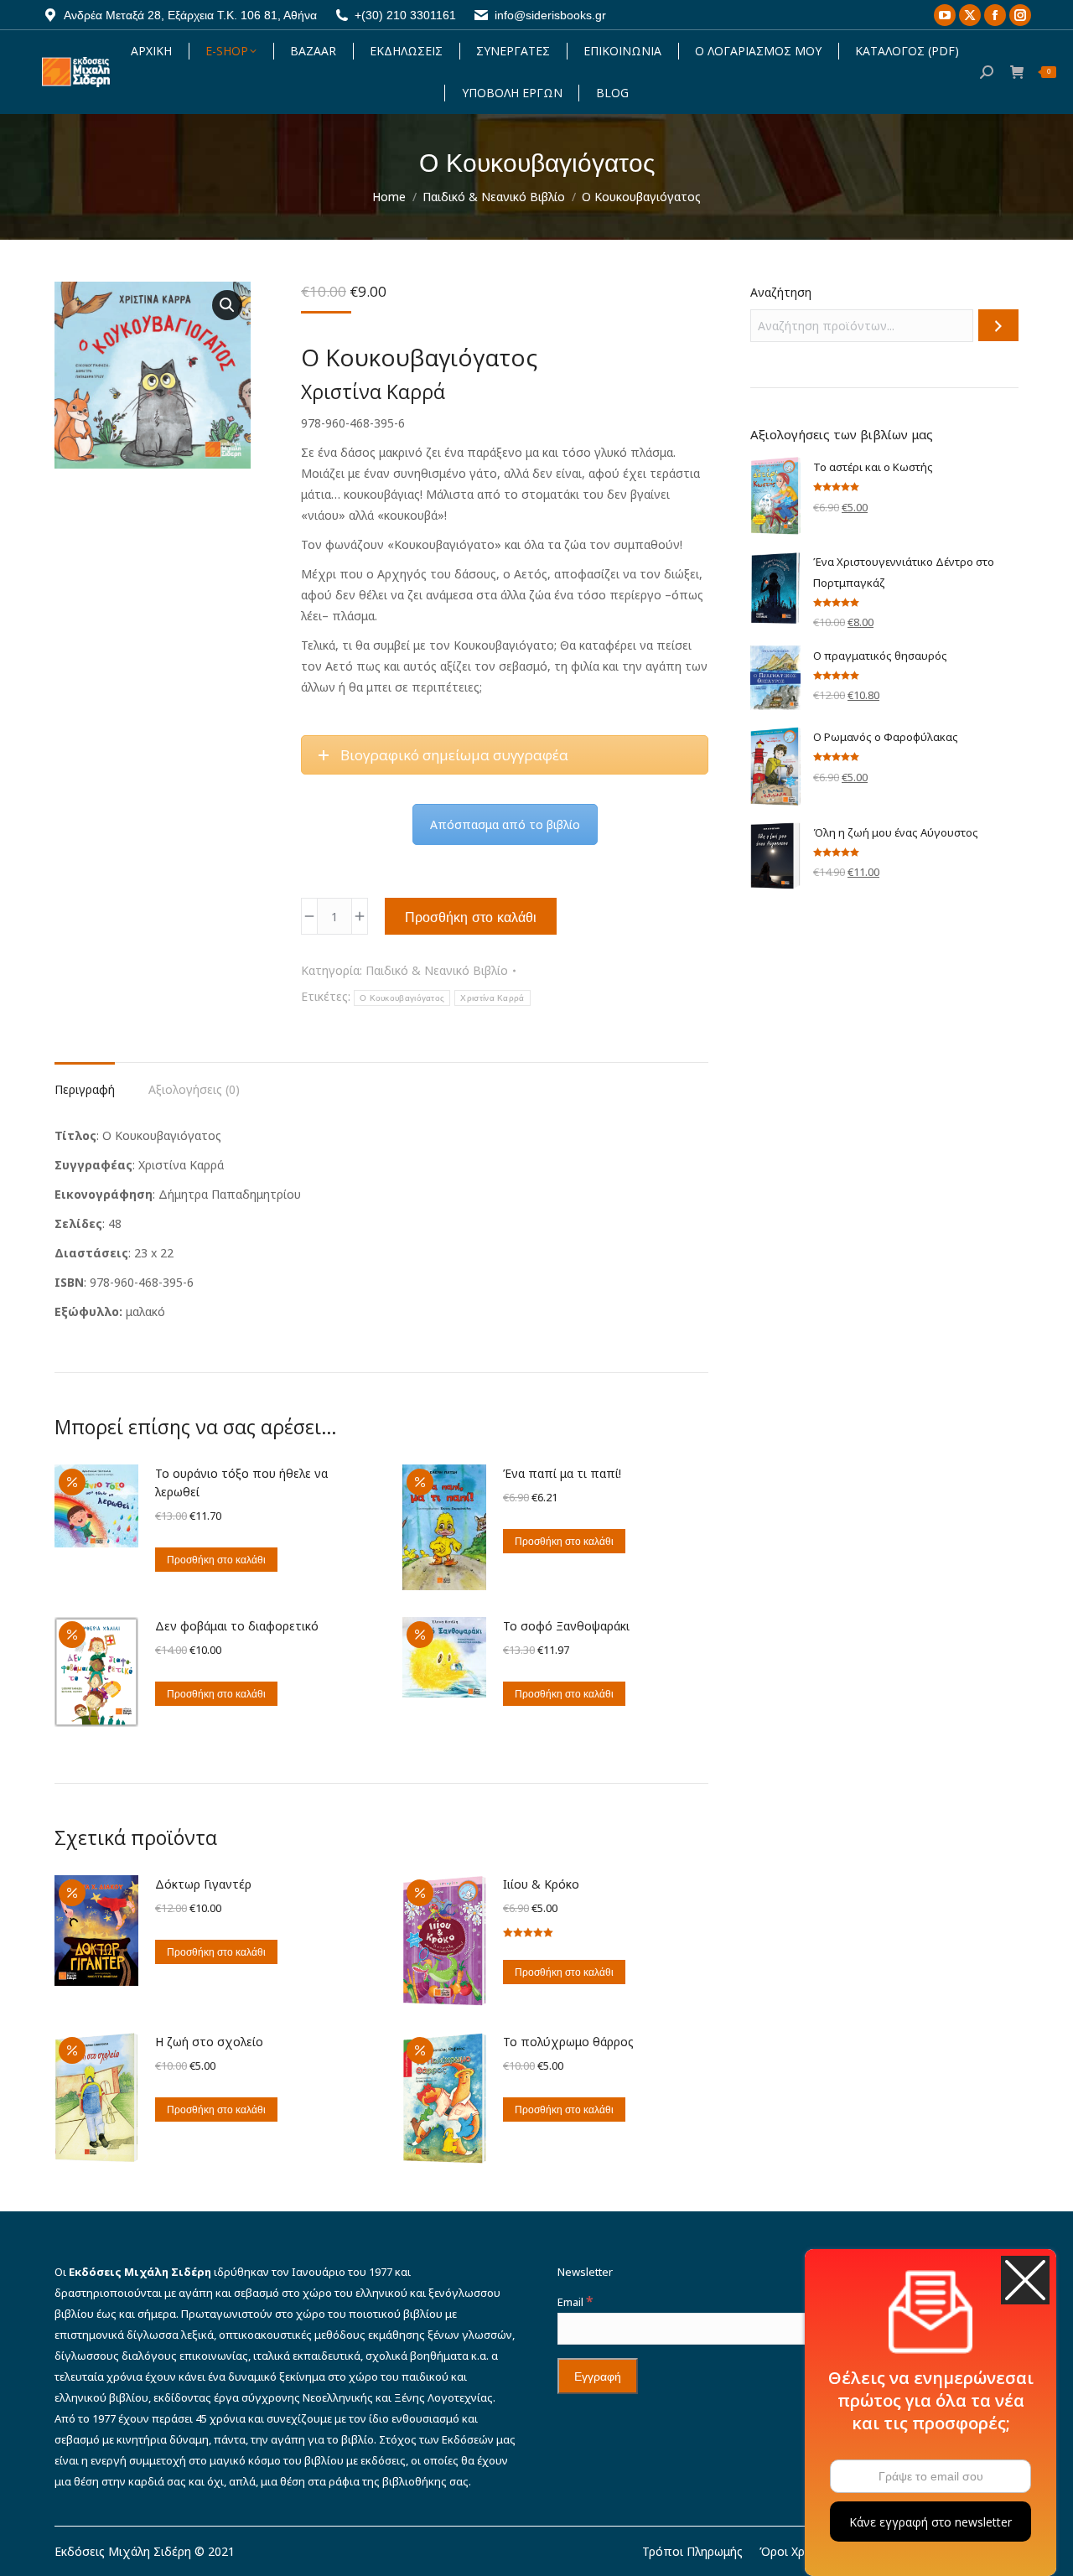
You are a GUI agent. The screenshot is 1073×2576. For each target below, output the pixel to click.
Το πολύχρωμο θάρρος (568, 2042)
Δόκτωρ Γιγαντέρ (203, 1884)
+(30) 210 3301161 (405, 15)
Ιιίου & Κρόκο (541, 1884)
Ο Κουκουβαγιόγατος (402, 998)
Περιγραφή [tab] (85, 1089)
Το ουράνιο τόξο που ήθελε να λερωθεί (241, 1482)
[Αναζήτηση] (998, 325)
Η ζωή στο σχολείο (209, 2042)
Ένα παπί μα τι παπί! (562, 1473)
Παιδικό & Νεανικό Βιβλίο (437, 970)
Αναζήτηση (781, 292)
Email (575, 2302)
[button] (227, 305)
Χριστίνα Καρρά (492, 998)
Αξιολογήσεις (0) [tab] (194, 1089)
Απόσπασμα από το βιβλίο (505, 824)
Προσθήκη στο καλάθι (471, 917)
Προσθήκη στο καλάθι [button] (216, 1560)
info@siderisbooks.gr (550, 15)
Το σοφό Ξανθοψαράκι (566, 1626)
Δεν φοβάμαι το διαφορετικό (237, 1626)
